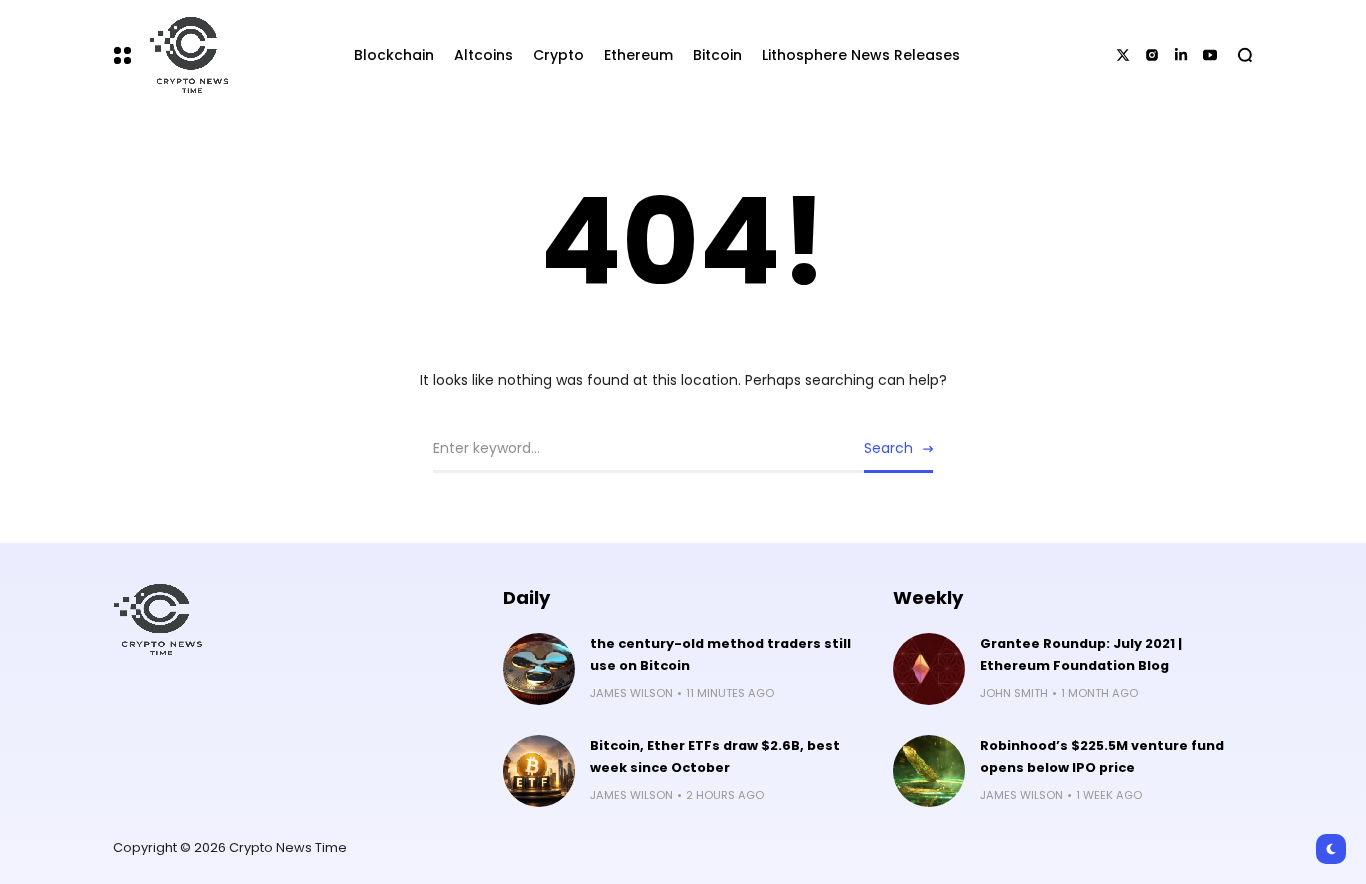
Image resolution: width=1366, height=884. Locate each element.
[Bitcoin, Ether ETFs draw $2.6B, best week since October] (539, 771)
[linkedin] (1181, 55)
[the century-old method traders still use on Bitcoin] (539, 669)
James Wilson (631, 693)
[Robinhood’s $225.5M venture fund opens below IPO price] (929, 771)
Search (888, 448)
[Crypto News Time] (184, 55)
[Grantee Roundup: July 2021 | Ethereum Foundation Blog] (929, 669)
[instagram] (1152, 55)
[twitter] (1123, 55)
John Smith (1014, 693)
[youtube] (1210, 55)
